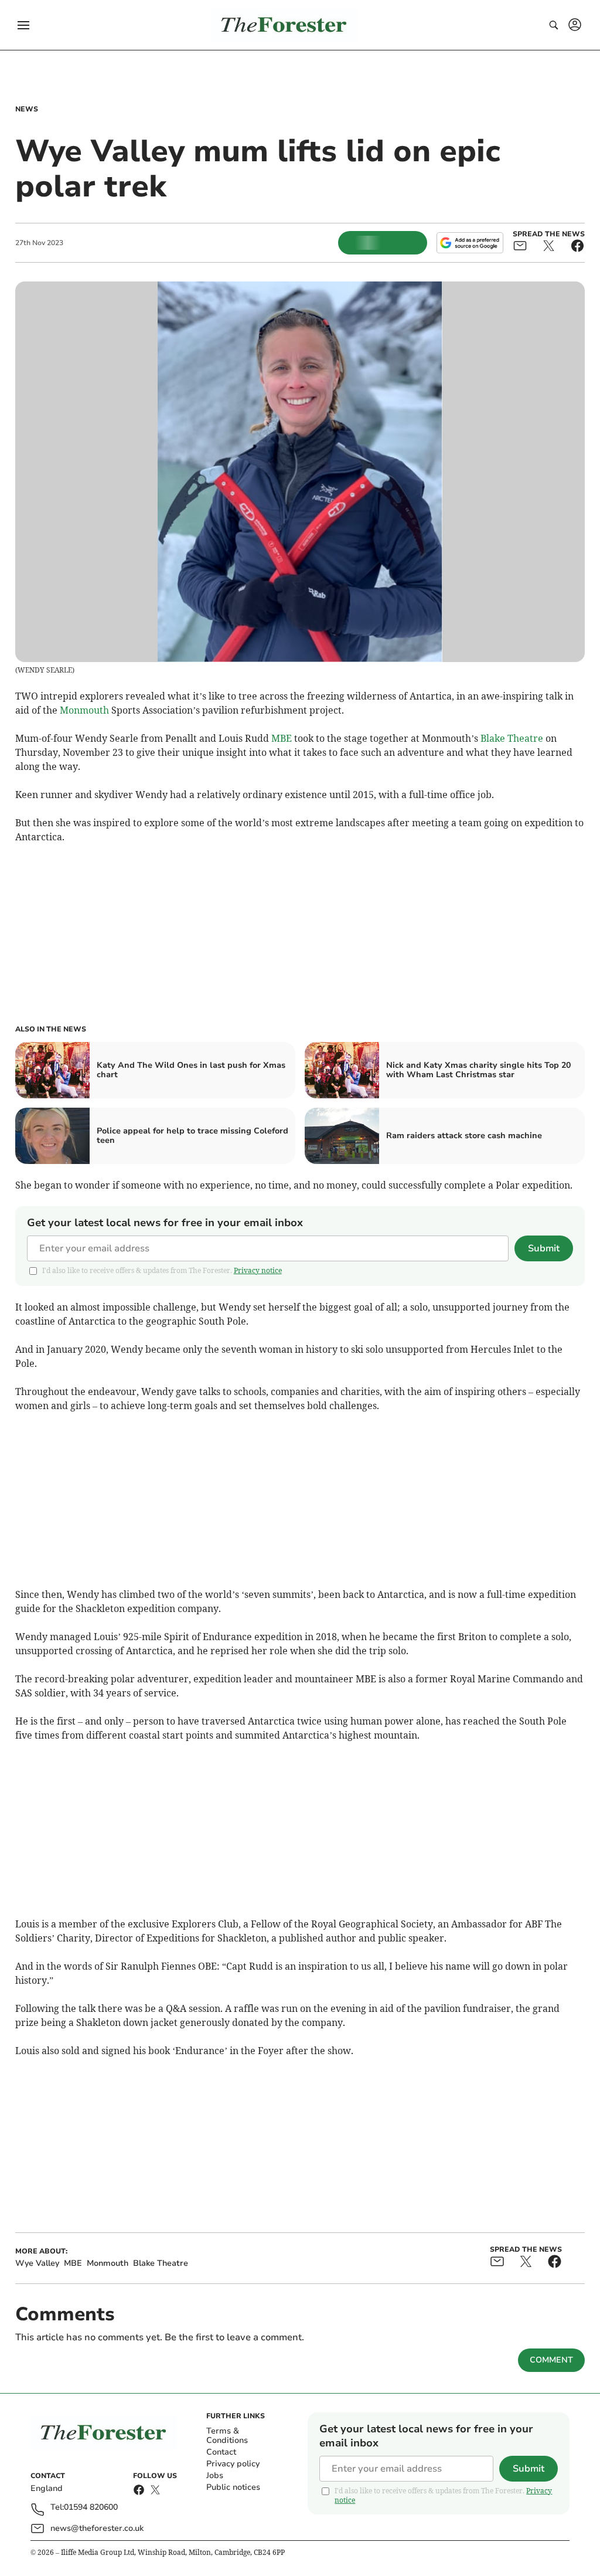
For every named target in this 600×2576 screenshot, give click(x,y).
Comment (551, 2360)
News (27, 109)
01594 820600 (91, 2508)
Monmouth (84, 710)
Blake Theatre (512, 738)
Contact (221, 2452)
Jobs (215, 2475)
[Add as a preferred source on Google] (470, 243)
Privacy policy (233, 2464)
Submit (544, 1248)
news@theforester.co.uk (97, 2528)
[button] (23, 25)
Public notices (233, 2487)
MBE (282, 738)
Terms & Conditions (227, 2436)
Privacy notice (258, 1270)
